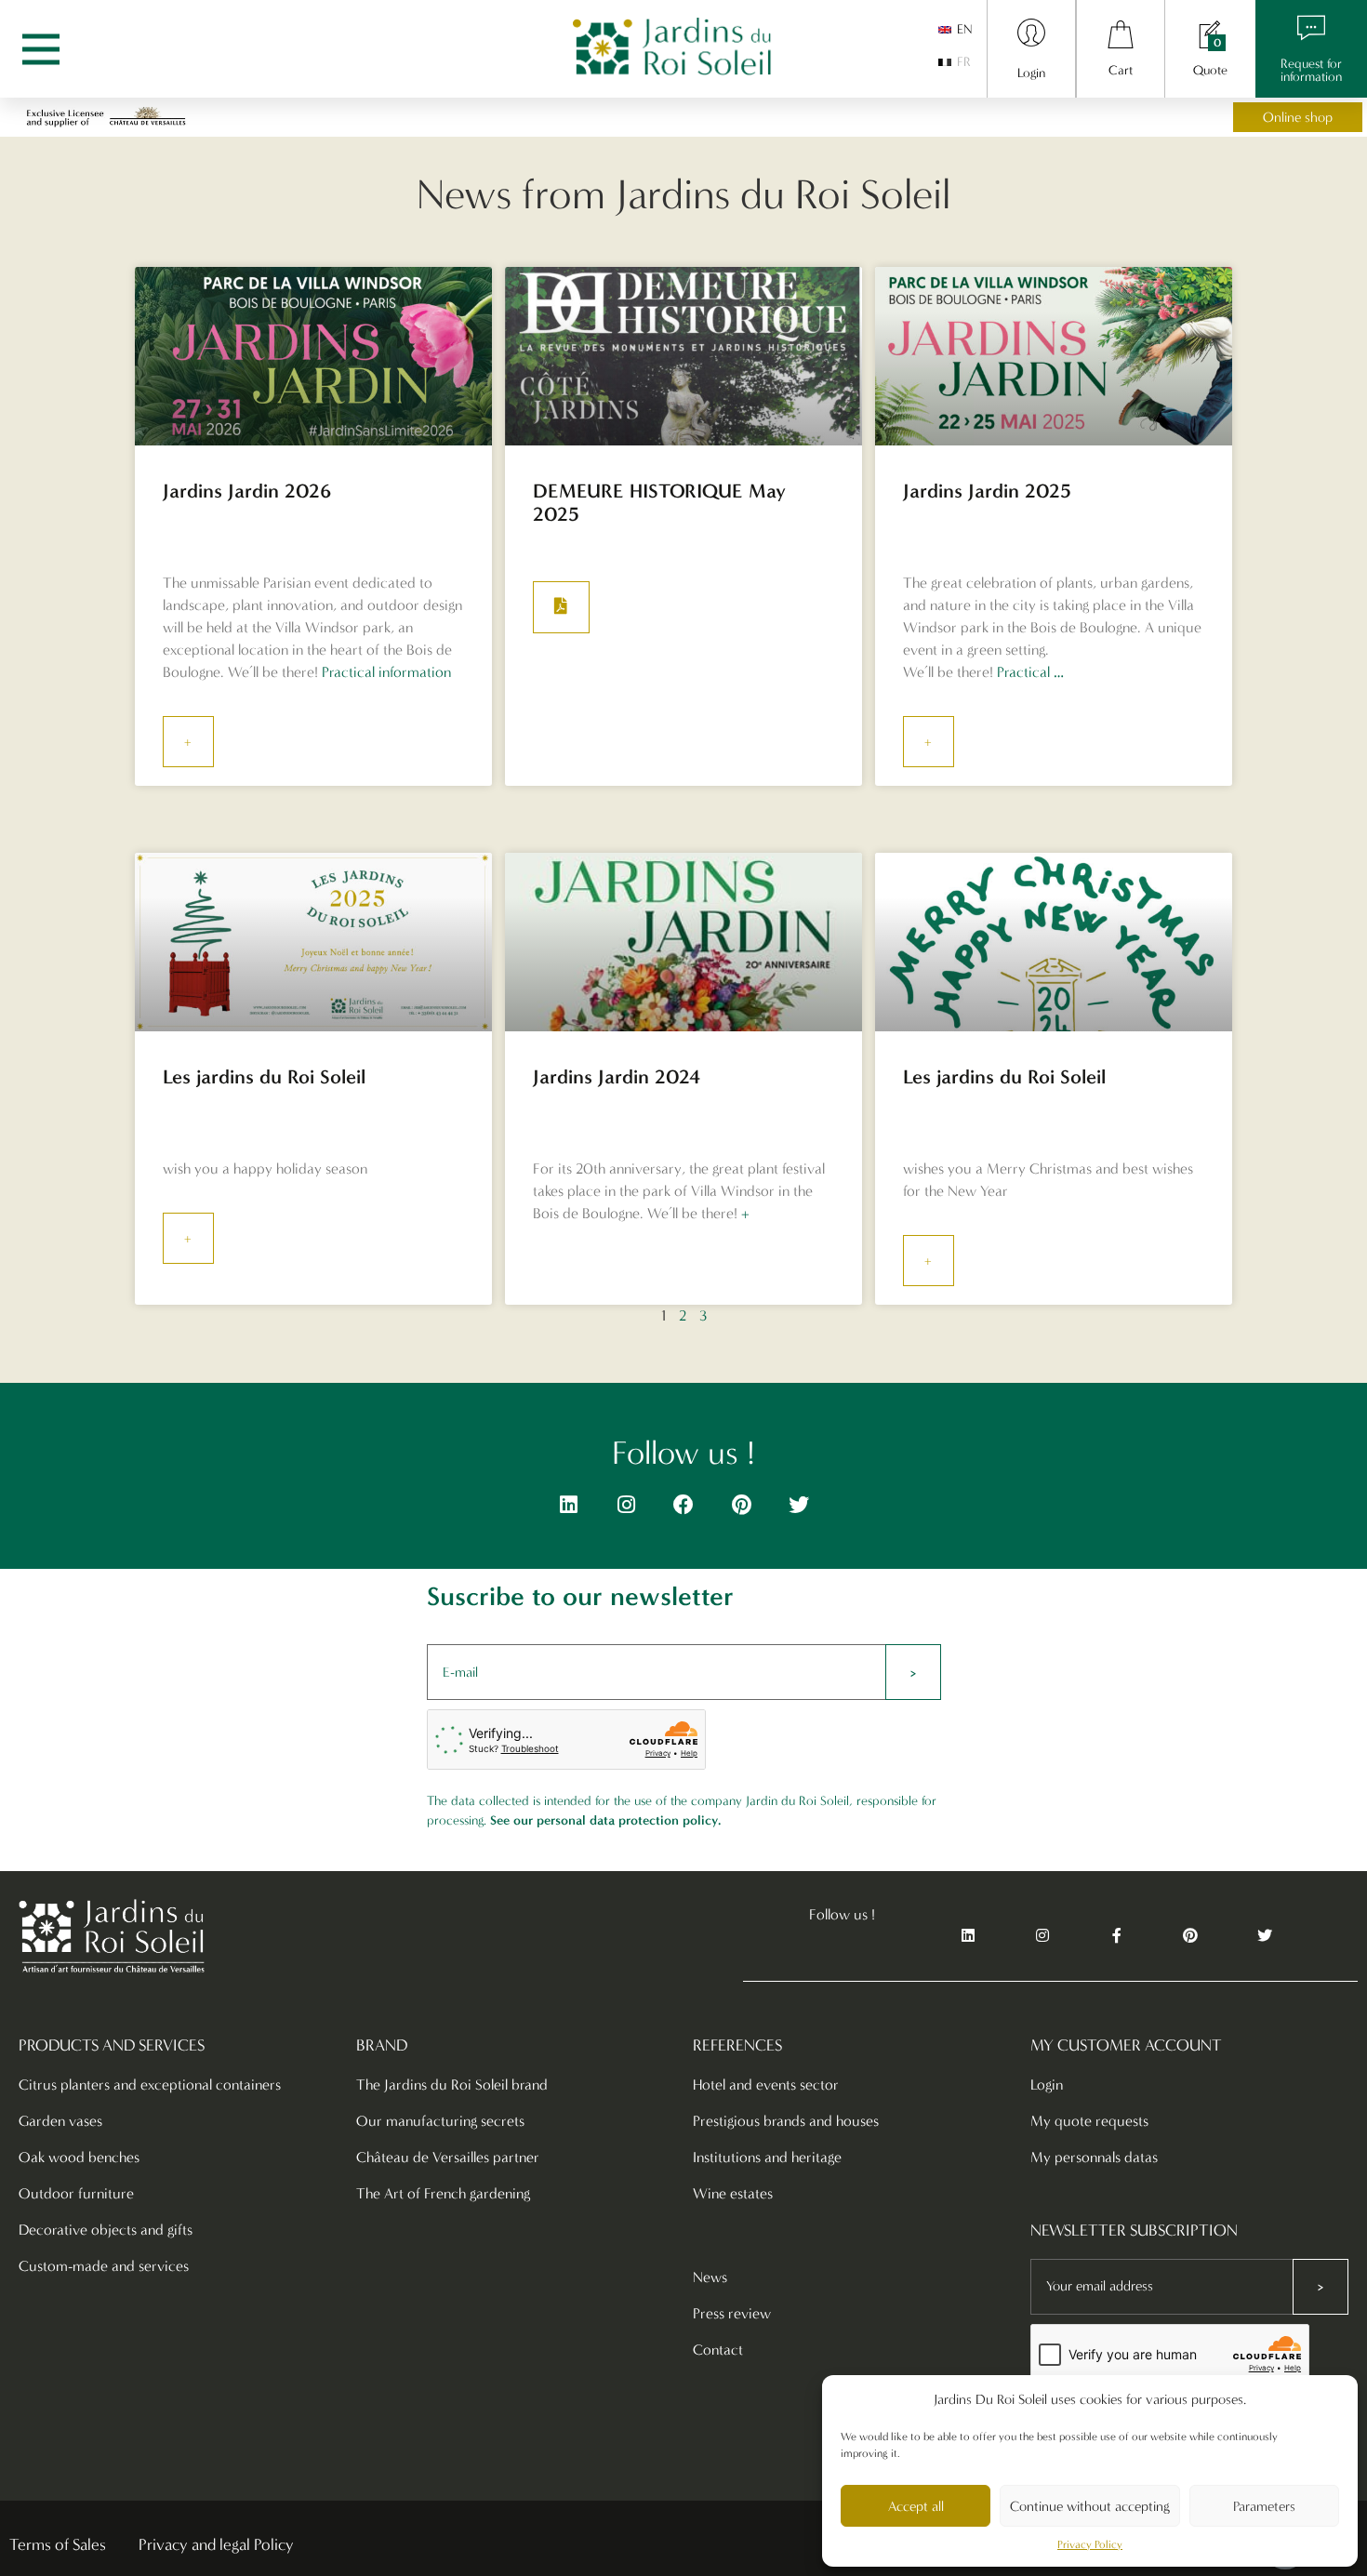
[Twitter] (799, 1505)
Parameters (1264, 2506)
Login (1031, 73)
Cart (1121, 70)
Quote (1210, 70)
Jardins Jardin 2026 (247, 491)
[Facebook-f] (1117, 1936)
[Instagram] (626, 1505)
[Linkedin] (568, 1505)
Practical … (1030, 672)
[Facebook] (683, 1505)
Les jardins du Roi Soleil (264, 1076)
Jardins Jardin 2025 (987, 491)
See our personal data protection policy (604, 1820)
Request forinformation (1311, 70)
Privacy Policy (1090, 2544)
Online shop (1298, 117)
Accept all (916, 2506)
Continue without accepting (1090, 2506)
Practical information (386, 672)
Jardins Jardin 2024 (617, 1076)
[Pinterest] (741, 1505)
